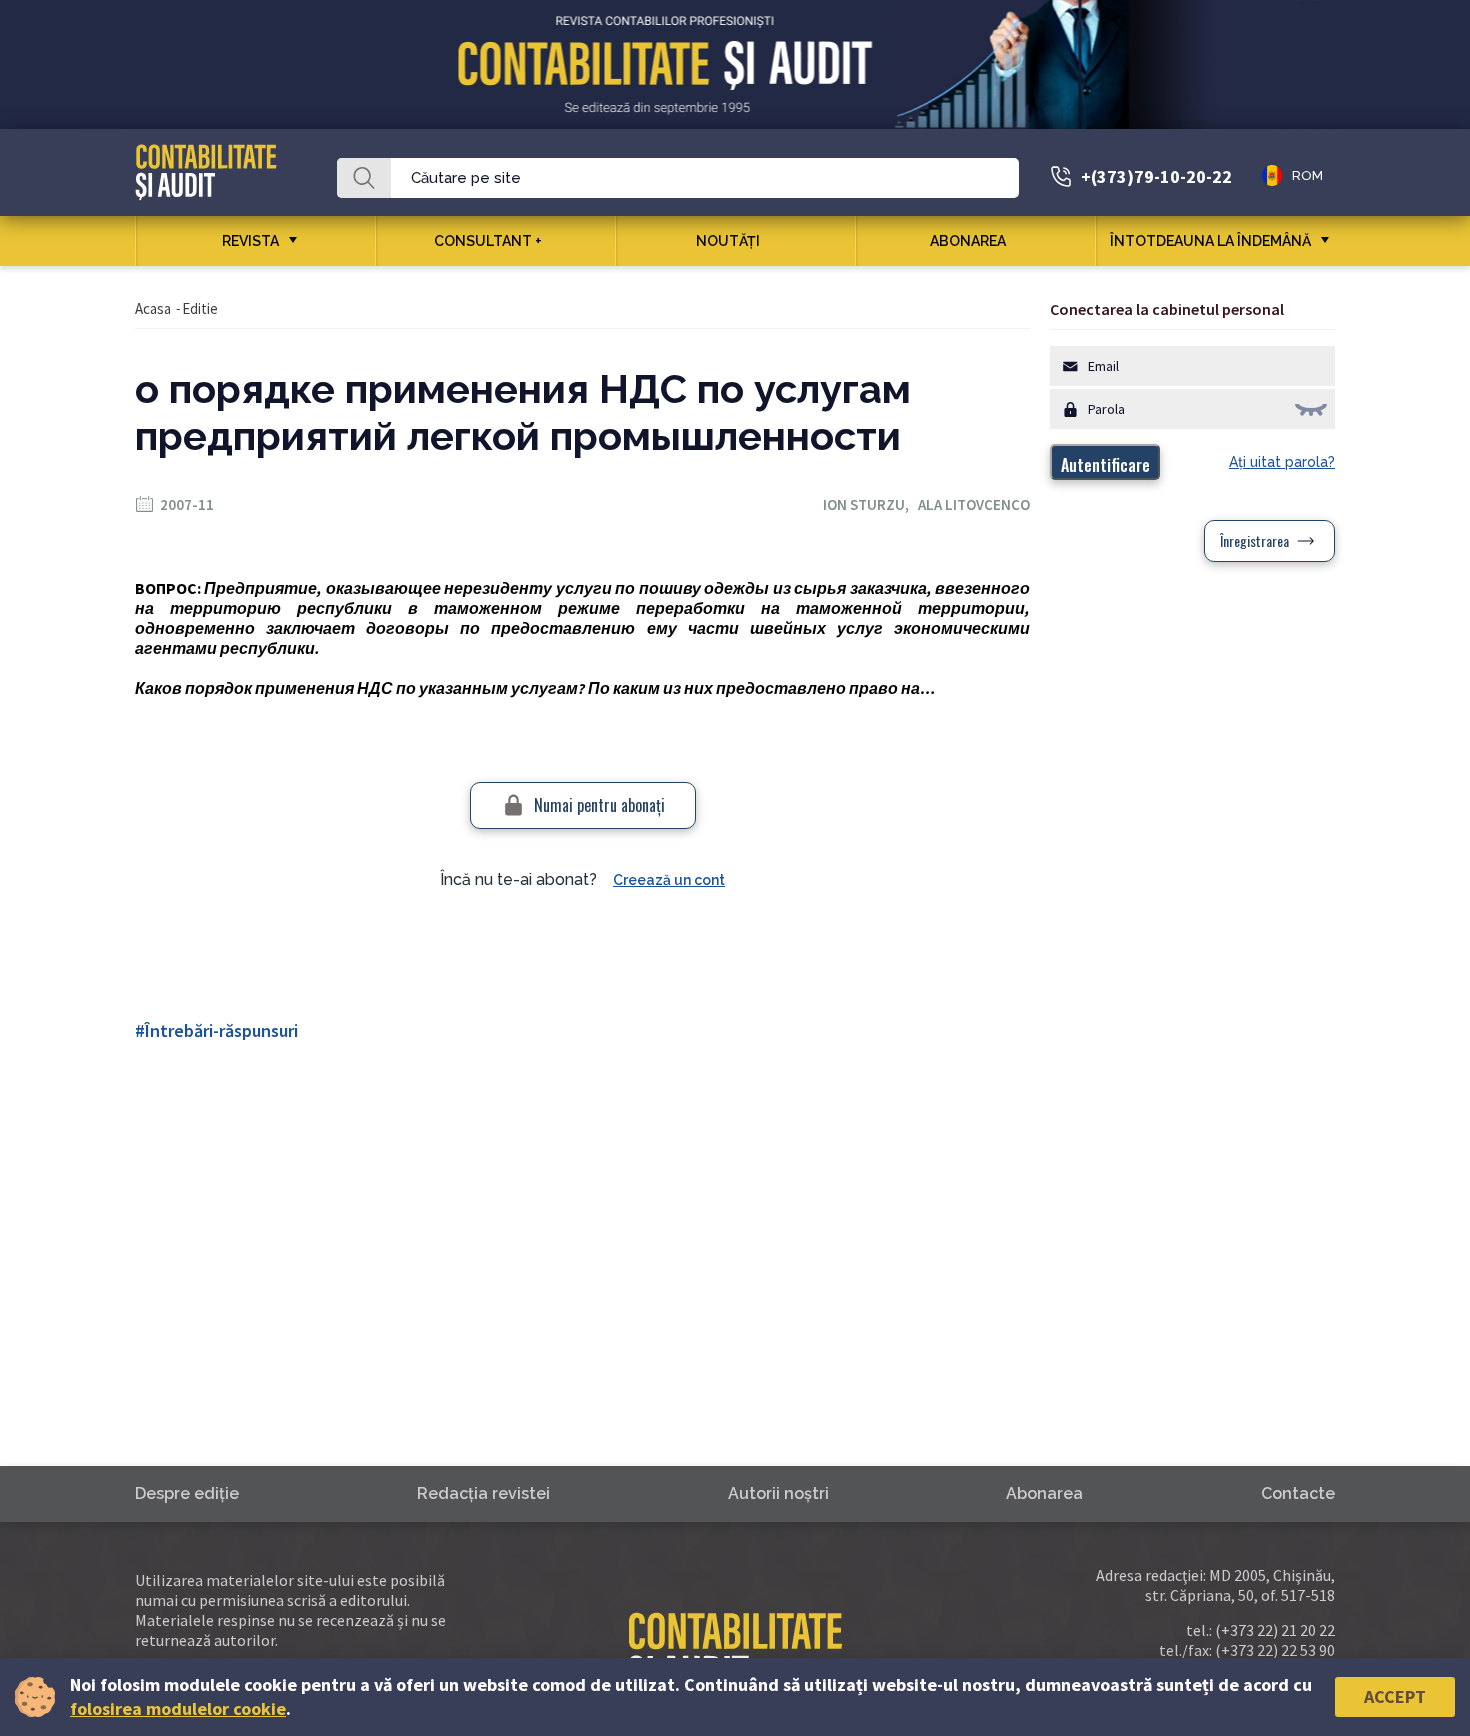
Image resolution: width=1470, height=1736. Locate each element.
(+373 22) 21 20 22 (1275, 1630)
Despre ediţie (187, 1493)
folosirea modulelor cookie (178, 1708)
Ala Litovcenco (974, 504)
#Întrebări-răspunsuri (216, 1030)
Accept (1395, 1696)
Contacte (1298, 1493)
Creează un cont (669, 880)
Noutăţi (728, 241)
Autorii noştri (778, 1493)
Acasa (153, 308)
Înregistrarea (1254, 540)
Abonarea (968, 241)
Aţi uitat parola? (1282, 462)
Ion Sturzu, (870, 504)
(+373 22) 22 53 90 (1275, 1650)
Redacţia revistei (483, 1493)
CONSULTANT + (488, 241)
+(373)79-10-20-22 (1156, 176)
